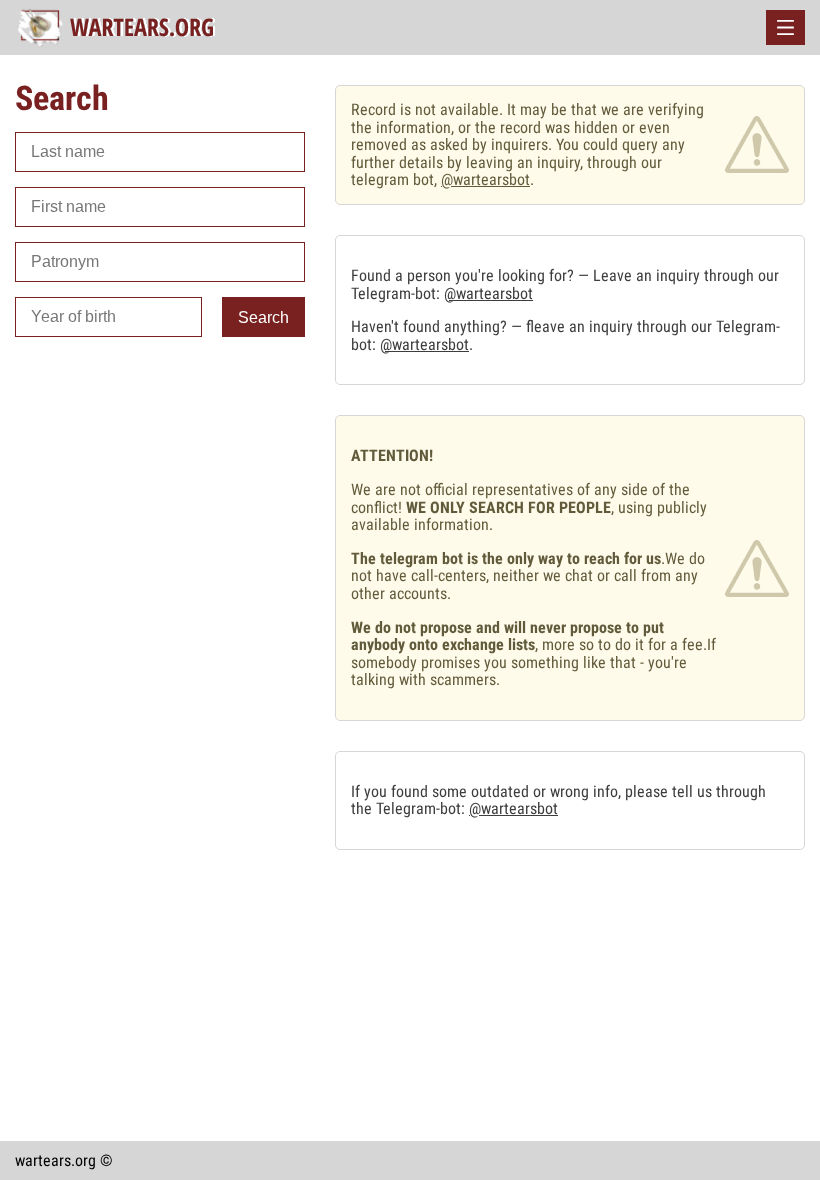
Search (263, 317)
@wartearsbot (485, 179)
